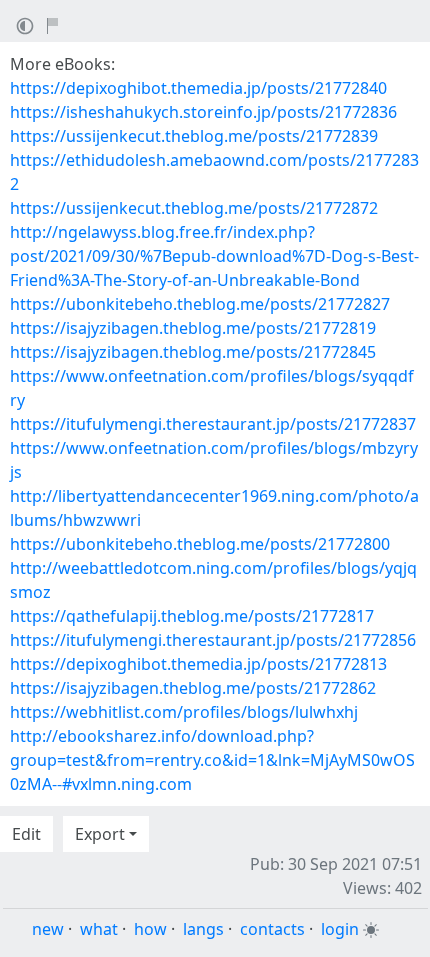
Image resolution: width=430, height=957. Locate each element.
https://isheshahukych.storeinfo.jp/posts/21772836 (203, 112)
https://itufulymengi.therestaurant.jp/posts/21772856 (213, 640)
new (48, 929)
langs (203, 929)
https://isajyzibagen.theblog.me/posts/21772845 (193, 352)
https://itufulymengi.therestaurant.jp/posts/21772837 (213, 424)
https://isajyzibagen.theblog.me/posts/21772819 (193, 328)
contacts (272, 929)
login (340, 929)
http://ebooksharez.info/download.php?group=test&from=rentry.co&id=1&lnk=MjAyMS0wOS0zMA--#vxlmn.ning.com (212, 760)
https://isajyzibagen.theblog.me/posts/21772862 (193, 688)
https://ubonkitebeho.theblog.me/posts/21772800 (200, 544)
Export (100, 834)
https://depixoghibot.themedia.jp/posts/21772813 (198, 664)
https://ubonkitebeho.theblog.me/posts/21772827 (200, 304)
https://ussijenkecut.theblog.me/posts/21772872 (194, 208)
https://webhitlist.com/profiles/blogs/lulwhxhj (184, 712)
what (99, 929)
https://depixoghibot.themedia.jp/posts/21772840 (198, 88)
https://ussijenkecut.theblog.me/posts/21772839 (194, 136)
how (150, 929)
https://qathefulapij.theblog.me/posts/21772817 (192, 616)
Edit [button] (26, 834)
